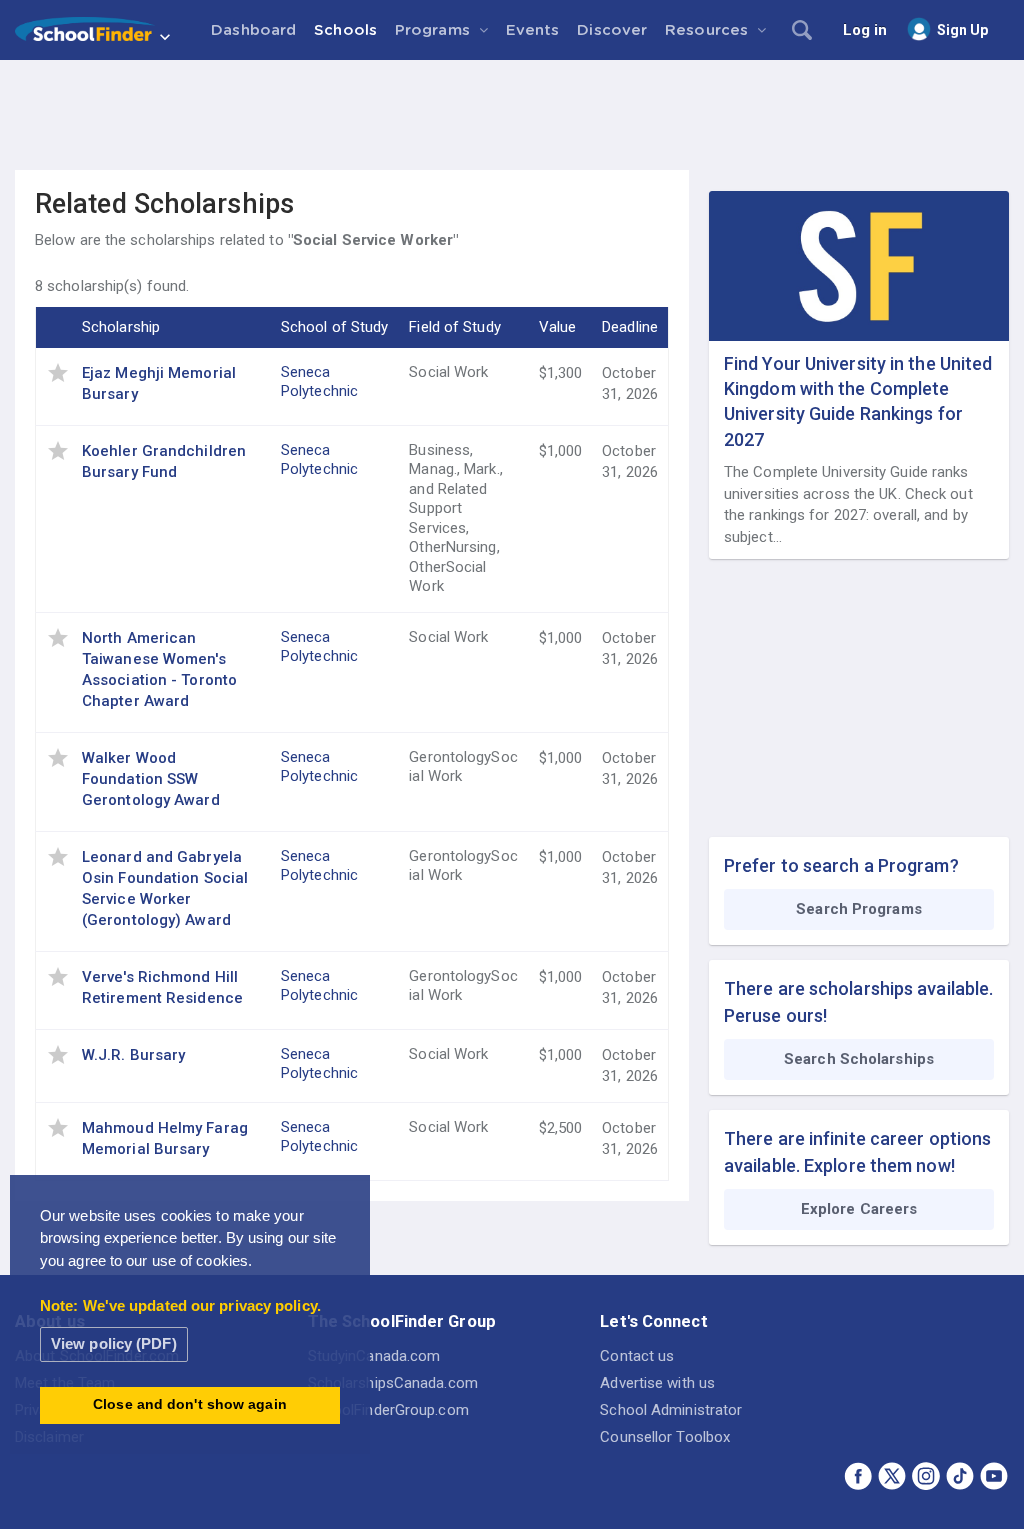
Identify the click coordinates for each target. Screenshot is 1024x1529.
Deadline (630, 327)
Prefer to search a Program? (841, 865)
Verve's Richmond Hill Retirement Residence (162, 987)
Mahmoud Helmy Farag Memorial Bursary (165, 1138)
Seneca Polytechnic (319, 382)
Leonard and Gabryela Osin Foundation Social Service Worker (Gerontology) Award (165, 888)
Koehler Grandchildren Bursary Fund (164, 461)
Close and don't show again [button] (190, 1404)
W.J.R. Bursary (133, 1055)
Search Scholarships (859, 1059)
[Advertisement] (512, 115)
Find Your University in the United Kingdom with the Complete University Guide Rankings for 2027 (858, 401)
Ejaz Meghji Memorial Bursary (159, 383)
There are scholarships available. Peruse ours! (858, 1002)
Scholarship (121, 327)
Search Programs (859, 909)
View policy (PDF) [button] (114, 1343)
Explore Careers (859, 1209)
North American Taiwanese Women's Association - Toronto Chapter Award (159, 669)
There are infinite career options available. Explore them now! (857, 1152)
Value (558, 327)
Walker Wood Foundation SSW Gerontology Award (151, 779)
